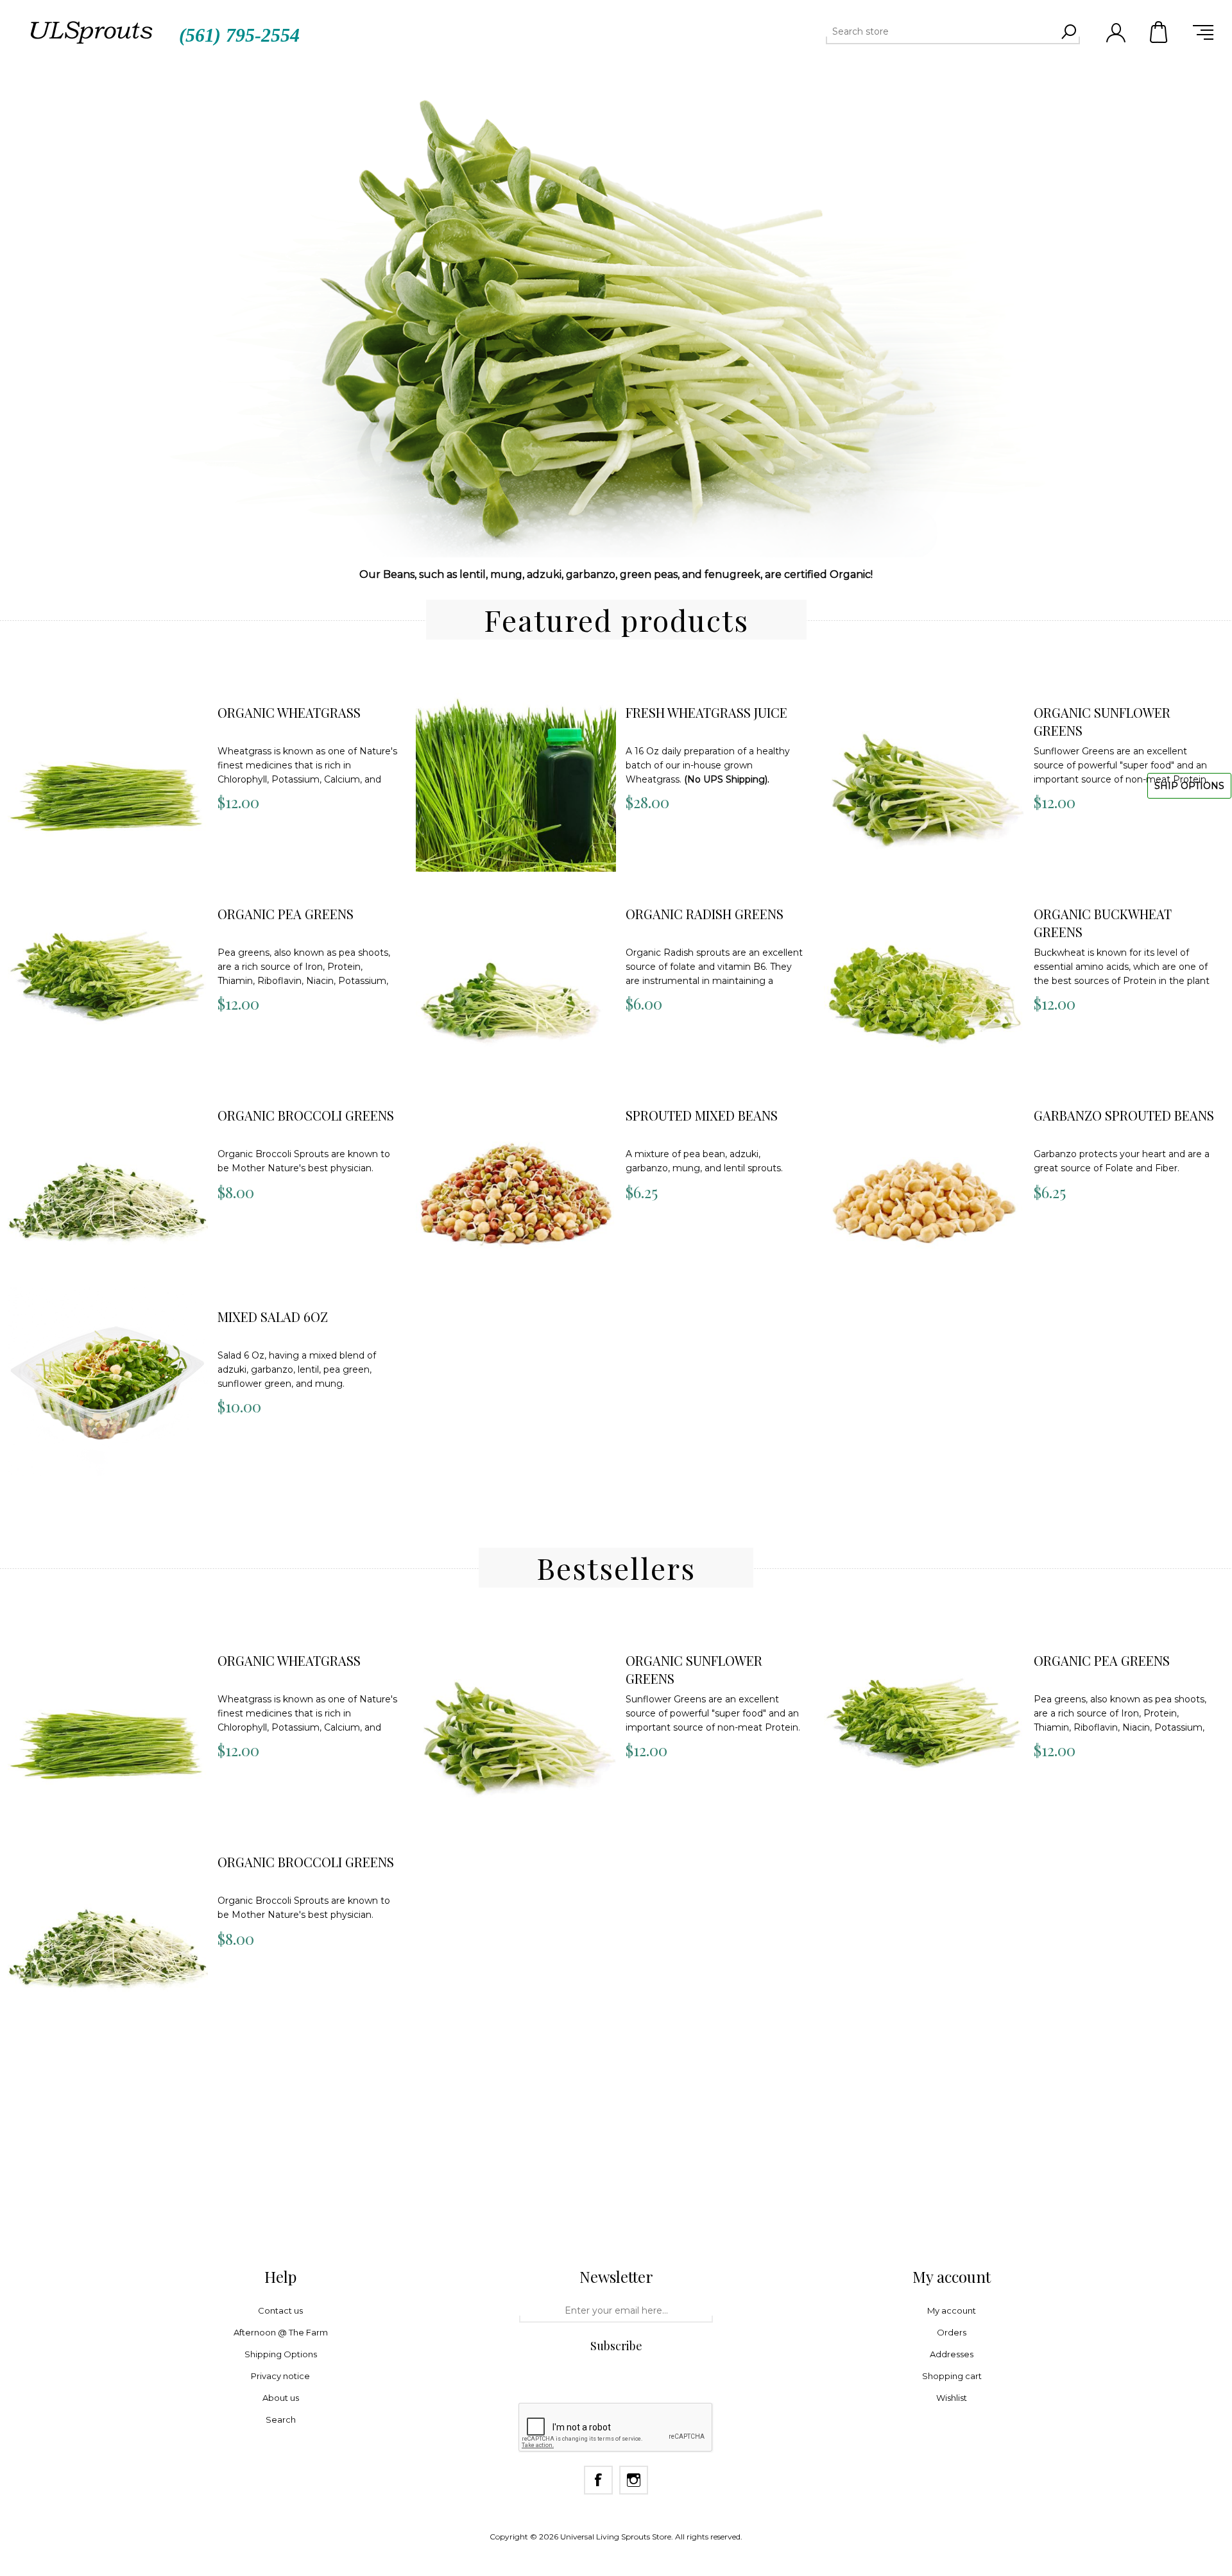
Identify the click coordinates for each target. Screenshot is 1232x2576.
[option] (616, 308)
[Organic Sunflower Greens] (924, 778)
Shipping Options (281, 2354)
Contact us (280, 2310)
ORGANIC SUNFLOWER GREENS (1102, 721)
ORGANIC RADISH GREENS (705, 914)
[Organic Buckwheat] (924, 979)
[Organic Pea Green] (108, 979)
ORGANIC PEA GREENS (286, 914)
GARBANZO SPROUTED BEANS (1124, 1115)
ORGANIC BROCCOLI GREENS (306, 1115)
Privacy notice (280, 2376)
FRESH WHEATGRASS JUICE (706, 712)
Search (1068, 31)
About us (281, 2398)
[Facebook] (598, 2480)
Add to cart (82, 678)
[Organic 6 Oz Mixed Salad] (108, 1382)
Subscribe (616, 2346)
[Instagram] (634, 2480)
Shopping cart (1159, 32)
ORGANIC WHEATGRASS (289, 712)
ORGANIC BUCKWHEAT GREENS (1103, 923)
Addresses (952, 2354)
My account (952, 2310)
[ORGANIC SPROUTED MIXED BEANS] (516, 1181)
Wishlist (952, 2398)
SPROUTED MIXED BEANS (702, 1115)
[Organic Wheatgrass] (108, 778)
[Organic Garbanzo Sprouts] (924, 1181)
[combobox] (941, 31)
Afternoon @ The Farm (281, 2332)
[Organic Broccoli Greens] (108, 1181)
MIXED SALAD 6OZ (273, 1317)
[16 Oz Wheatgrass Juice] (516, 778)
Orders (952, 2332)
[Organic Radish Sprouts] (516, 979)
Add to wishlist (93, 710)
